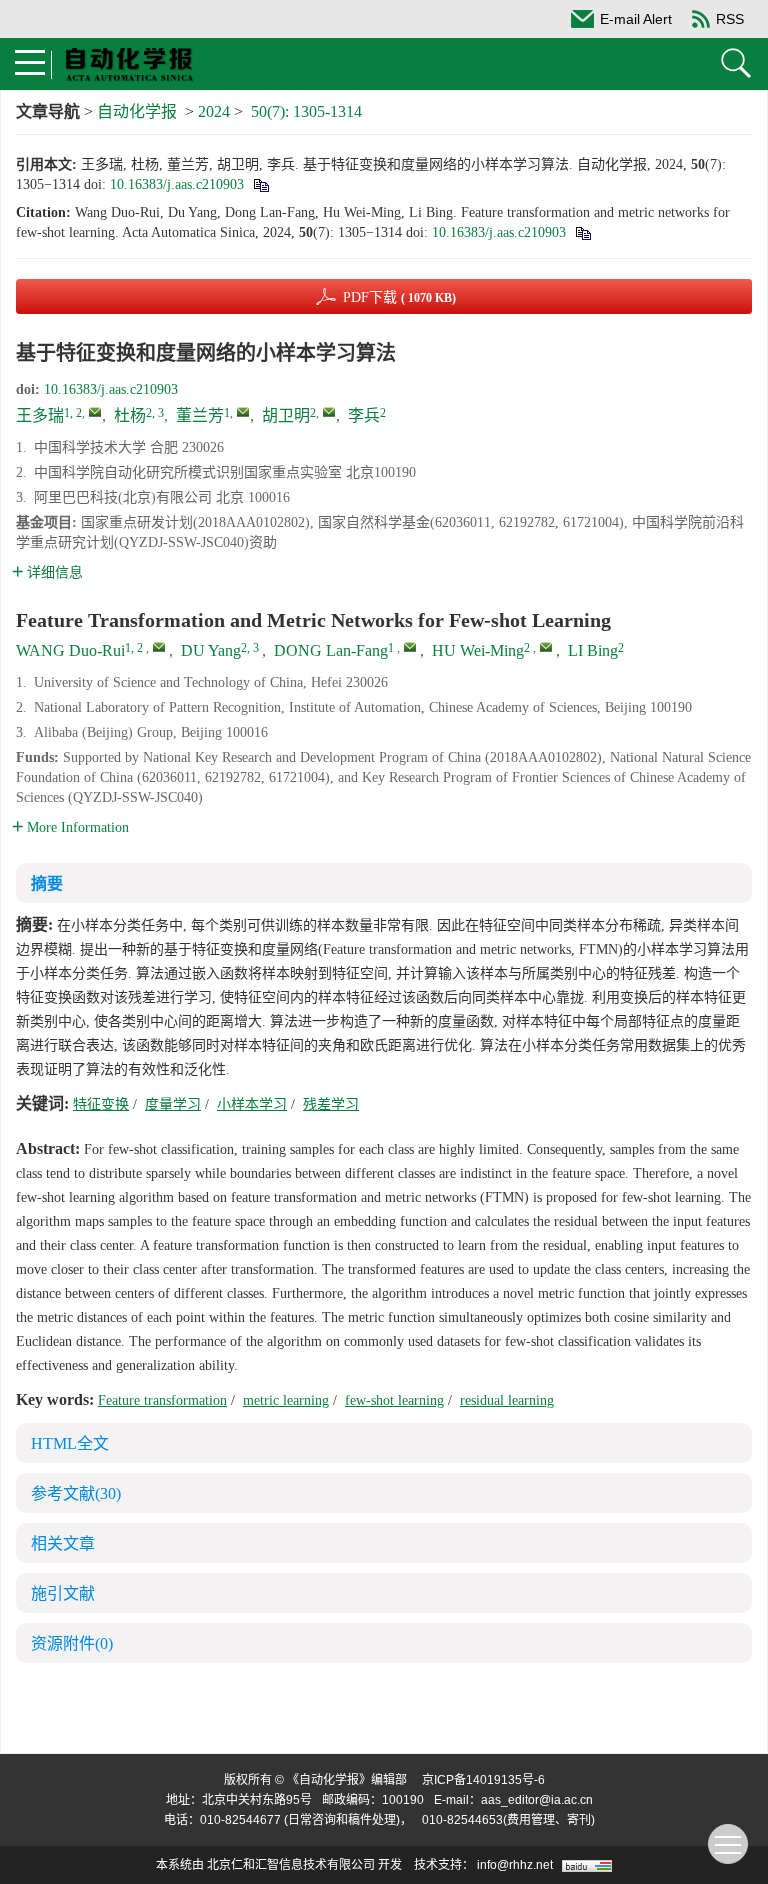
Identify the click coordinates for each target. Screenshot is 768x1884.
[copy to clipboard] (582, 232)
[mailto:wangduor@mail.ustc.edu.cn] (95, 412)
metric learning (286, 1400)
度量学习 (173, 1104)
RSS (730, 19)
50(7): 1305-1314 (306, 111)
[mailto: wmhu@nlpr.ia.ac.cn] (546, 647)
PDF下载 (399, 297)
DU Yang (211, 650)
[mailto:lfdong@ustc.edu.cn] (243, 412)
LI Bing (593, 650)
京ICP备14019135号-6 (483, 1780)
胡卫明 (286, 415)
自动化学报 (137, 111)
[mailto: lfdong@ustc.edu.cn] (410, 647)
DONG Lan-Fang (331, 650)
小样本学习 (252, 1104)
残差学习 (331, 1104)
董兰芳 (200, 415)
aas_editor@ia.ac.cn (537, 1800)
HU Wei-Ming (478, 650)
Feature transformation (162, 1400)
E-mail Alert (636, 19)
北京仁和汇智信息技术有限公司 (291, 1865)
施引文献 (63, 1593)
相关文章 (63, 1543)
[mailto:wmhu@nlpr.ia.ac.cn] (329, 412)
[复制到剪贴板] (260, 184)
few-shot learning (394, 1400)
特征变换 (101, 1104)
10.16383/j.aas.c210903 (177, 184)
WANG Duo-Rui (70, 650)
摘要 (47, 883)
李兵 (364, 415)
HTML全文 (70, 1443)
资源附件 (72, 1643)
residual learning (507, 1400)
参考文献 (76, 1493)
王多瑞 (40, 415)
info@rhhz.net (515, 1865)
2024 (214, 111)
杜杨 (130, 415)
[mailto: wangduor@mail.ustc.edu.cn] (159, 647)
